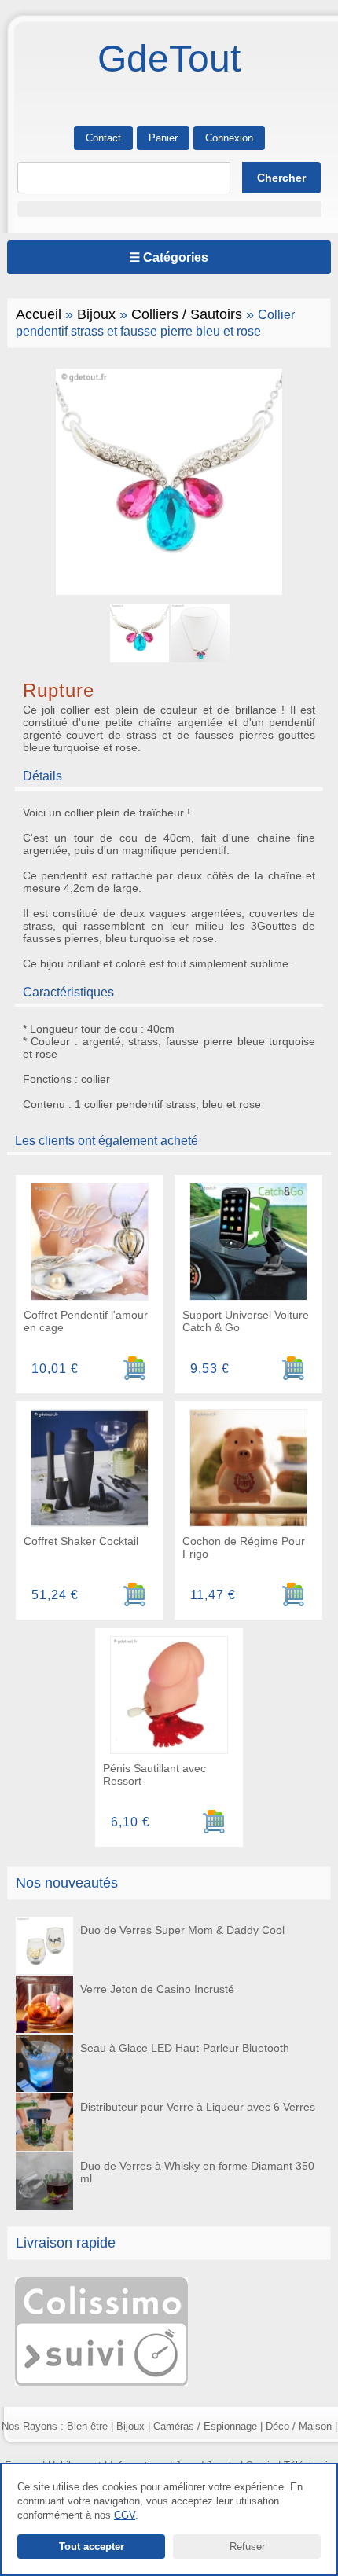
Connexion (229, 138)
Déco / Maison (299, 2426)
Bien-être (87, 2426)
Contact (103, 138)
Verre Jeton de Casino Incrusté (157, 1989)
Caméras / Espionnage (205, 2426)
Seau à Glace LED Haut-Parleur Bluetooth (185, 2048)
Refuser (247, 2547)
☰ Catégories (169, 257)
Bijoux (96, 314)
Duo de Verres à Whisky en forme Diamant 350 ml (197, 2172)
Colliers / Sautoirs (187, 314)
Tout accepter (92, 2547)
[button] (169, 209)
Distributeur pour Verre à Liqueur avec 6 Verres (198, 2107)
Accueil (39, 314)
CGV (125, 2515)
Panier (163, 138)
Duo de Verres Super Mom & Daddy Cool (182, 1930)
